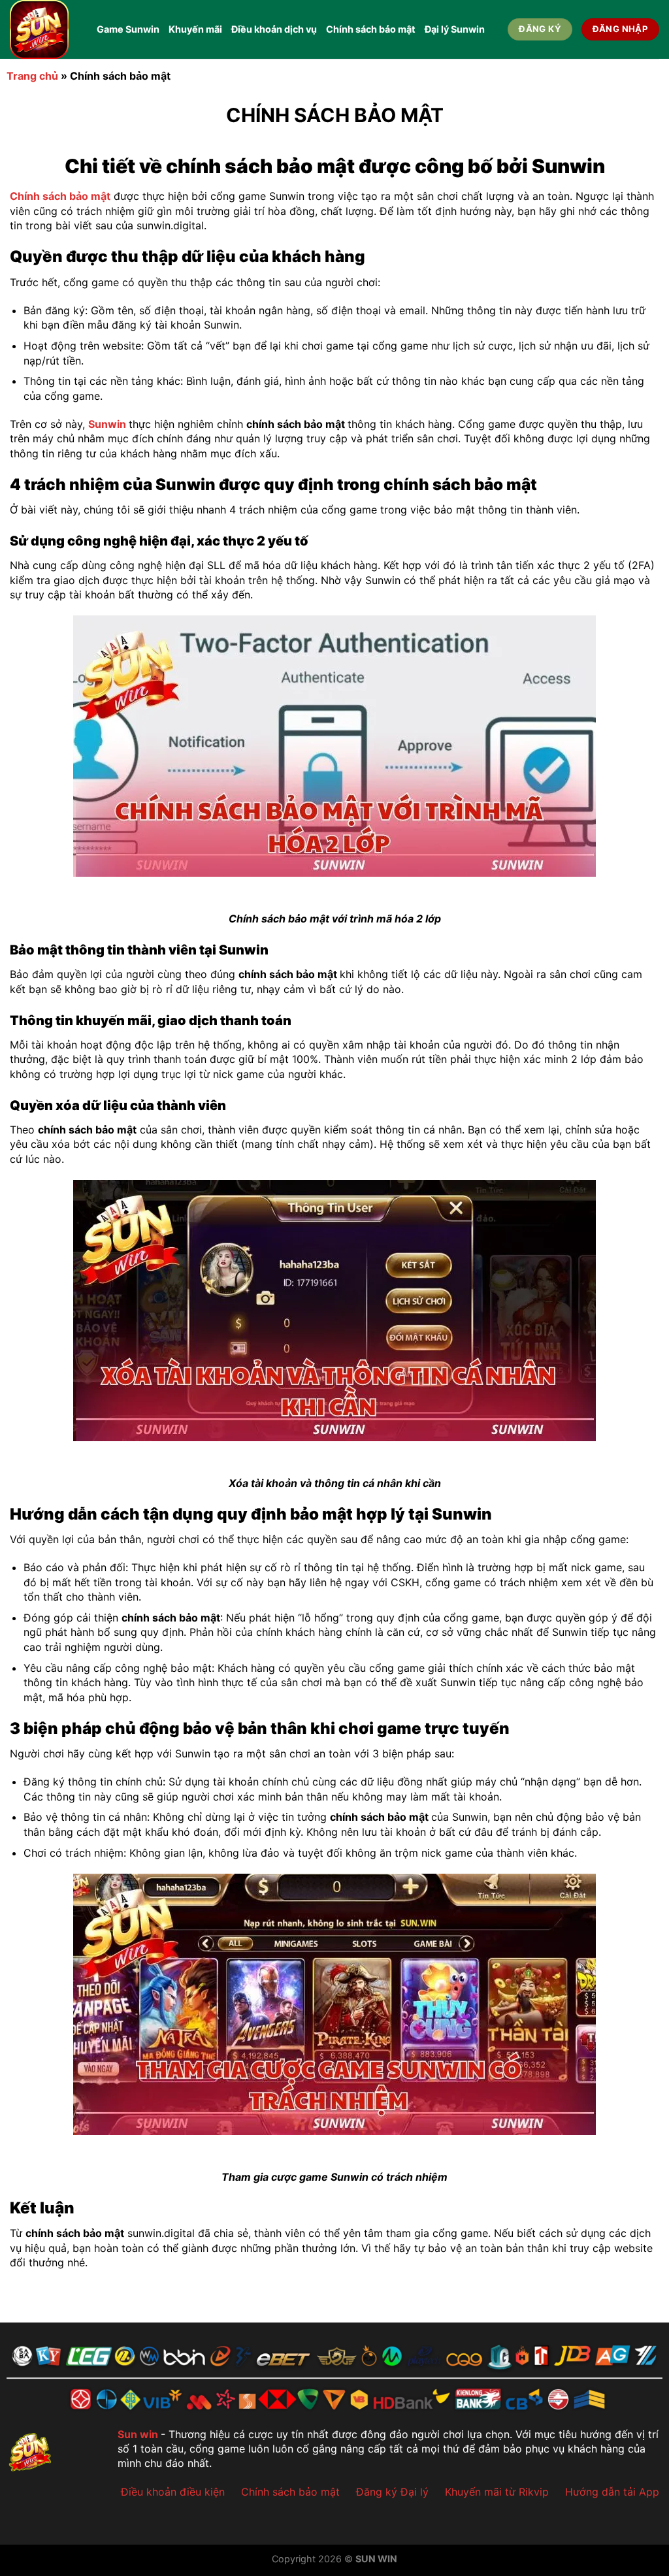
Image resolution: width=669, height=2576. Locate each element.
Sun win (138, 2434)
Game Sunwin (128, 29)
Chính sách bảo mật (371, 29)
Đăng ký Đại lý (392, 2492)
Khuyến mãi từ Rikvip (497, 2492)
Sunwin (107, 424)
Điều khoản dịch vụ (274, 29)
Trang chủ (32, 76)
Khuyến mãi (195, 29)
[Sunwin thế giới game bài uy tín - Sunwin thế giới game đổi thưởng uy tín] (43, 29)
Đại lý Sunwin (455, 29)
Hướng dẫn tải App (612, 2492)
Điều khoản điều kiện (173, 2492)
